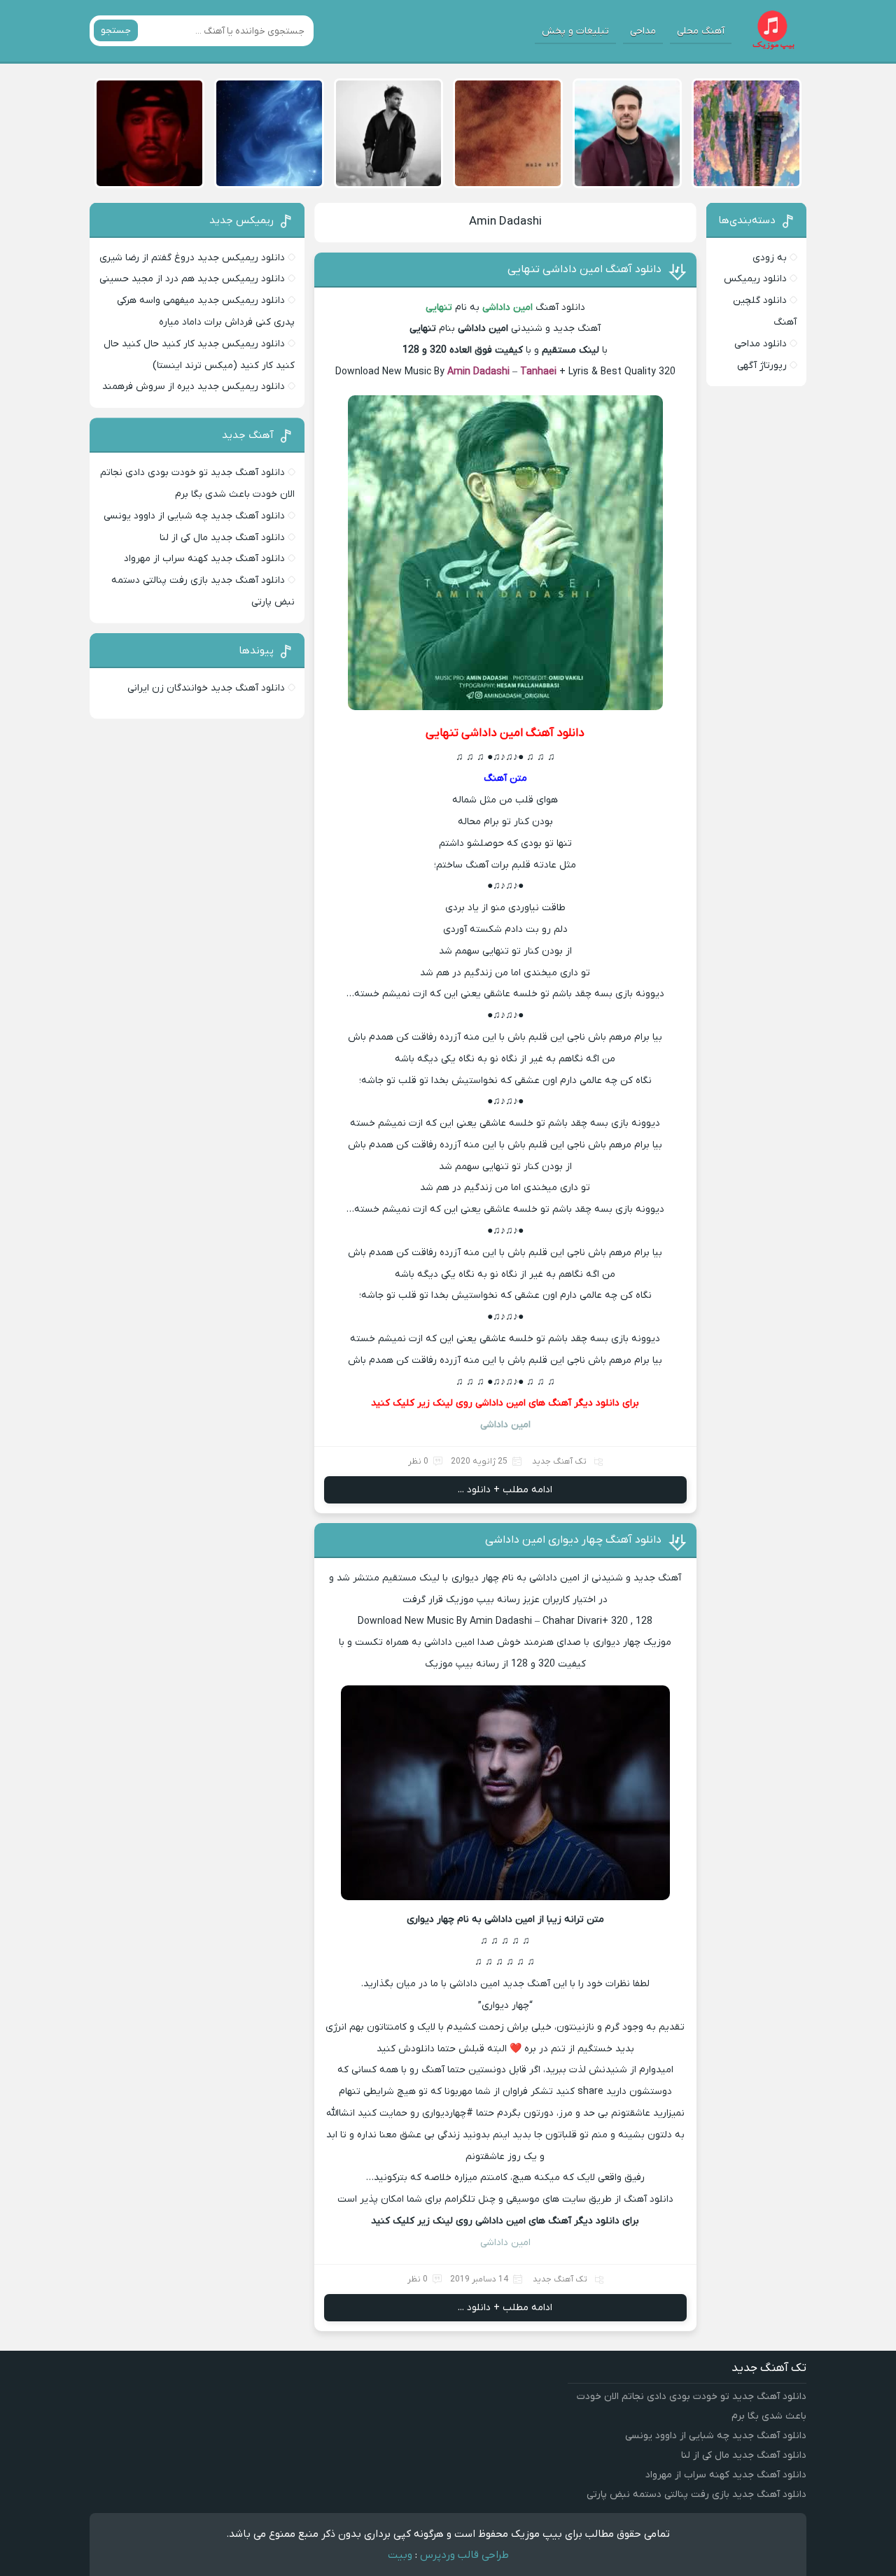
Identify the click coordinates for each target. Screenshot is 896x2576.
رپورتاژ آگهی (762, 366)
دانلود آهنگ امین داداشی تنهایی (584, 269)
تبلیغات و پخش (575, 31)
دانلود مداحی (761, 344)
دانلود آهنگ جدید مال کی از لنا (222, 538)
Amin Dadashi (505, 222)
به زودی (770, 258)
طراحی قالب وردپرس (464, 2555)
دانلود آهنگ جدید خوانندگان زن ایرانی (206, 688)
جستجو (116, 30)
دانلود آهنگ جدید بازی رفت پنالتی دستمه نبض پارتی (696, 2494)
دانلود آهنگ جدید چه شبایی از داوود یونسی (194, 516)
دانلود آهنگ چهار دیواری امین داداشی (573, 1540)
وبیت (400, 2555)
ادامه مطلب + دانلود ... (505, 1490)
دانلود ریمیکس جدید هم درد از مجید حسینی (192, 279)
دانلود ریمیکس (755, 279)
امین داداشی (505, 2243)
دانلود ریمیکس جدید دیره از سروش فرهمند (194, 387)
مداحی (643, 31)
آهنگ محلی (701, 31)
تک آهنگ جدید (559, 1462)
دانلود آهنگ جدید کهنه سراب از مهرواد (204, 559)
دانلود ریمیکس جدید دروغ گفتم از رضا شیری (192, 258)
